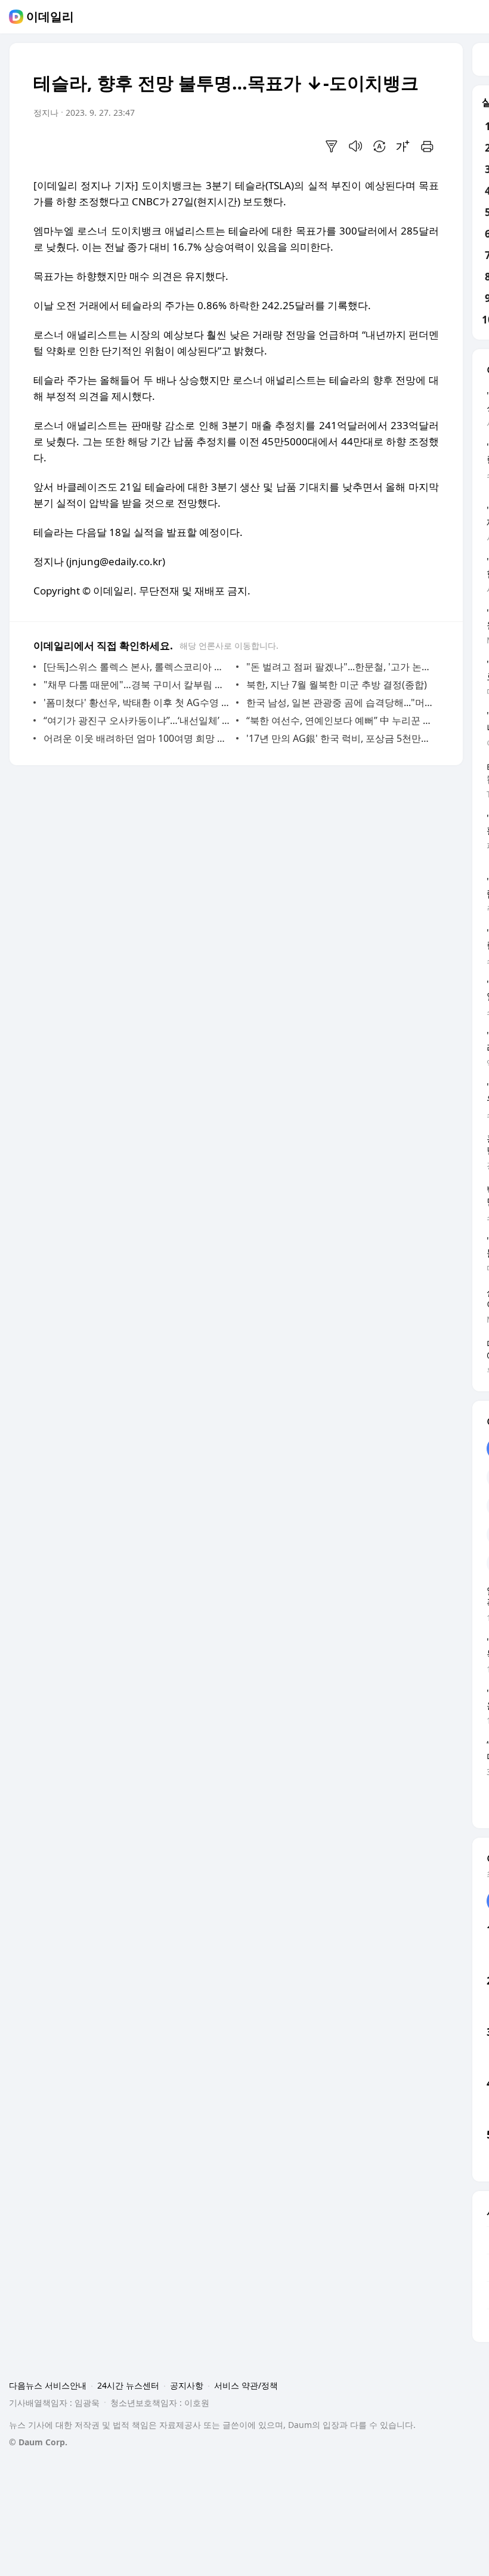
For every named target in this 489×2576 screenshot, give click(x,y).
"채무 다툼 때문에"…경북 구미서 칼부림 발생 (137, 685)
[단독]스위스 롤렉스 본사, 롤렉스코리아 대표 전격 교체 (137, 667)
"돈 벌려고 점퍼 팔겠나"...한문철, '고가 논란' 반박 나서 (340, 667)
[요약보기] (332, 146)
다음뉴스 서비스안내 (48, 2385)
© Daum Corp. (38, 2442)
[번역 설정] (379, 146)
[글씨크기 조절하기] (403, 146)
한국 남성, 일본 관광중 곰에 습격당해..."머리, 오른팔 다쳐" (340, 702)
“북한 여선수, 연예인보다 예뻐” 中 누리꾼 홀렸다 (340, 720)
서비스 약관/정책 (246, 2385)
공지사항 (187, 2385)
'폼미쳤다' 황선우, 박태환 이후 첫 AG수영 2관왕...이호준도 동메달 (137, 702)
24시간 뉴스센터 (128, 2385)
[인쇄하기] (427, 146)
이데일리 (50, 17)
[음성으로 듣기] (355, 146)
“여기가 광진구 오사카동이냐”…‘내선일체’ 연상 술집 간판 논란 (137, 720)
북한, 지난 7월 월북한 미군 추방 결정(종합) (337, 685)
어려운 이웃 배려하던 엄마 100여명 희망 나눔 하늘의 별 (137, 738)
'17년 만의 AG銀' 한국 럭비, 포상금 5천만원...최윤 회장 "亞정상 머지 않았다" (340, 738)
